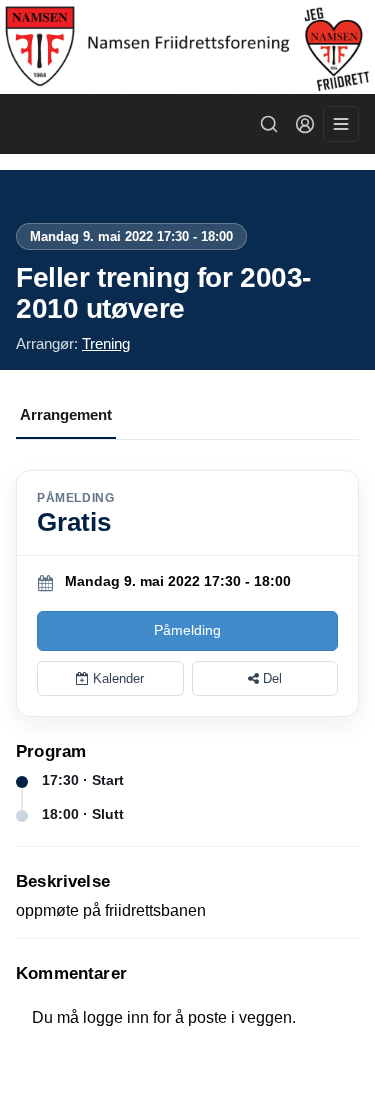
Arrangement (66, 414)
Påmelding (187, 630)
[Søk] (269, 124)
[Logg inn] (305, 124)
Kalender (116, 678)
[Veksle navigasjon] (341, 124)
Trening (106, 343)
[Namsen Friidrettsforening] (187, 47)
